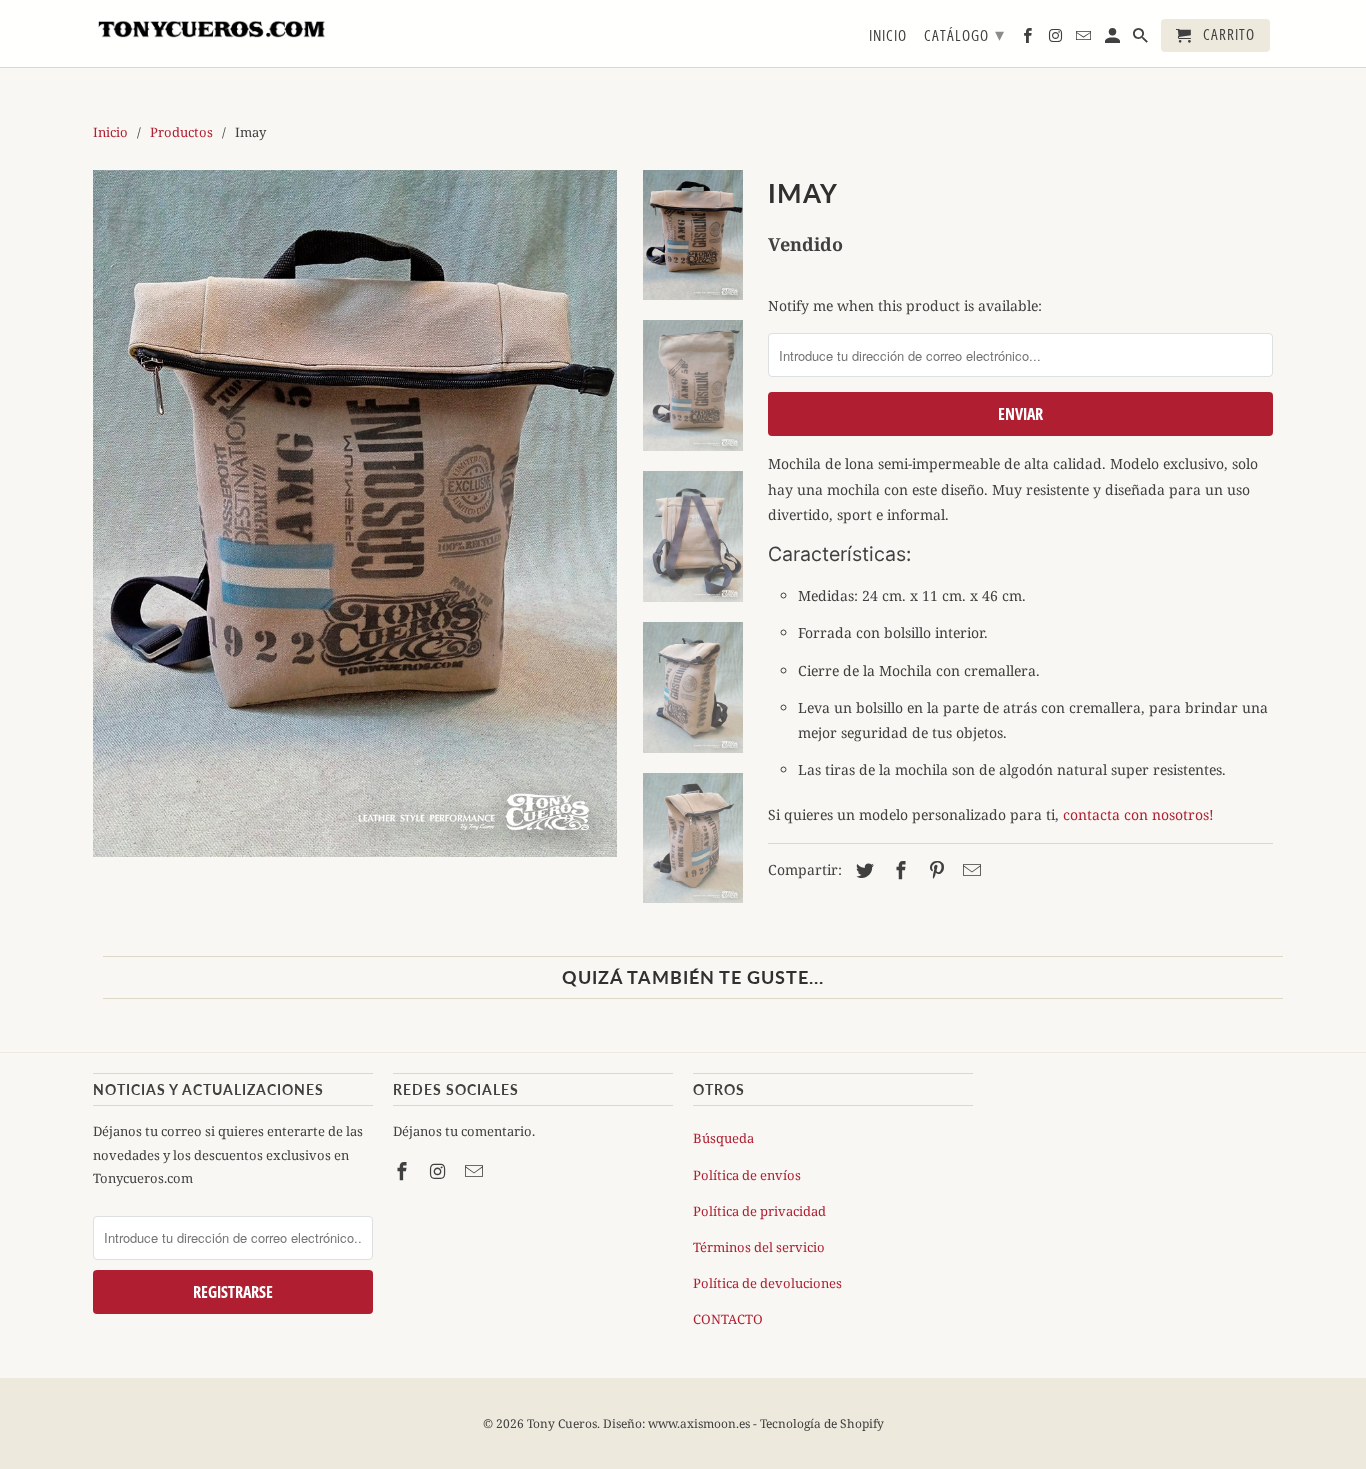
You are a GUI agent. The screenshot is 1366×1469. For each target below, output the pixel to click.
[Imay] (355, 514)
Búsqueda (723, 1138)
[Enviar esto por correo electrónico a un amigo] (969, 870)
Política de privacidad (759, 1211)
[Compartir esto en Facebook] (898, 870)
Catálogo (964, 34)
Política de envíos (747, 1175)
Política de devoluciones (767, 1283)
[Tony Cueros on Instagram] (440, 1171)
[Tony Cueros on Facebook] (404, 1171)
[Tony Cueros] (213, 26)
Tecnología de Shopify (822, 1423)
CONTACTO (728, 1319)
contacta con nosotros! (1138, 814)
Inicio (888, 36)
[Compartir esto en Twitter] (862, 870)
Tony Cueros (562, 1423)
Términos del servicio (759, 1247)
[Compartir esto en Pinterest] (934, 870)
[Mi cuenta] (1114, 39)
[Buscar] (1142, 39)
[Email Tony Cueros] (476, 1171)
